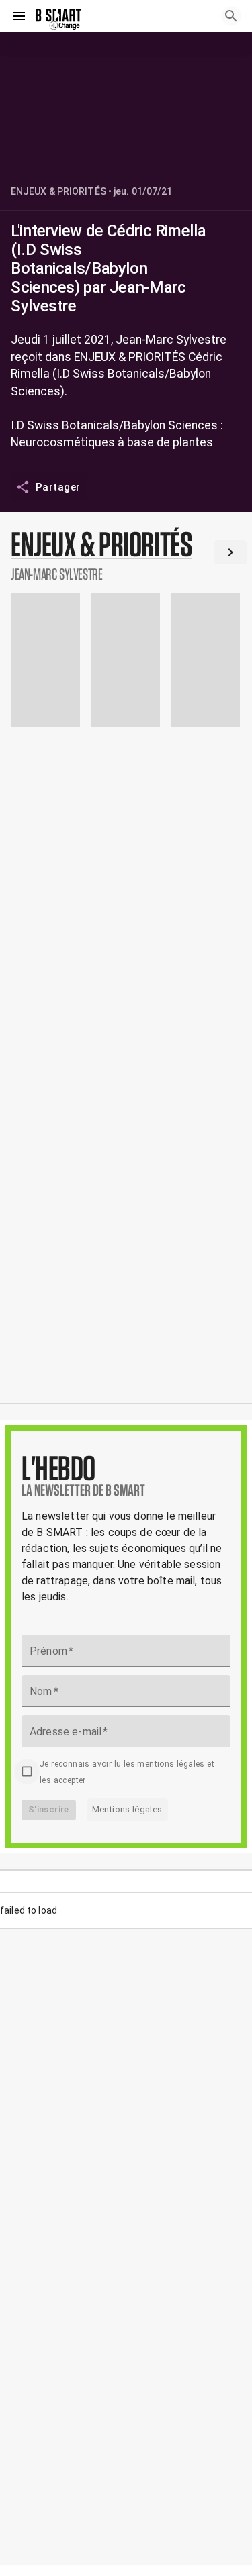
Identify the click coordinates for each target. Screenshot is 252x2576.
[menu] (19, 16)
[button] (126, 555)
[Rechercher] (231, 16)
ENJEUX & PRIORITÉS (58, 191)
